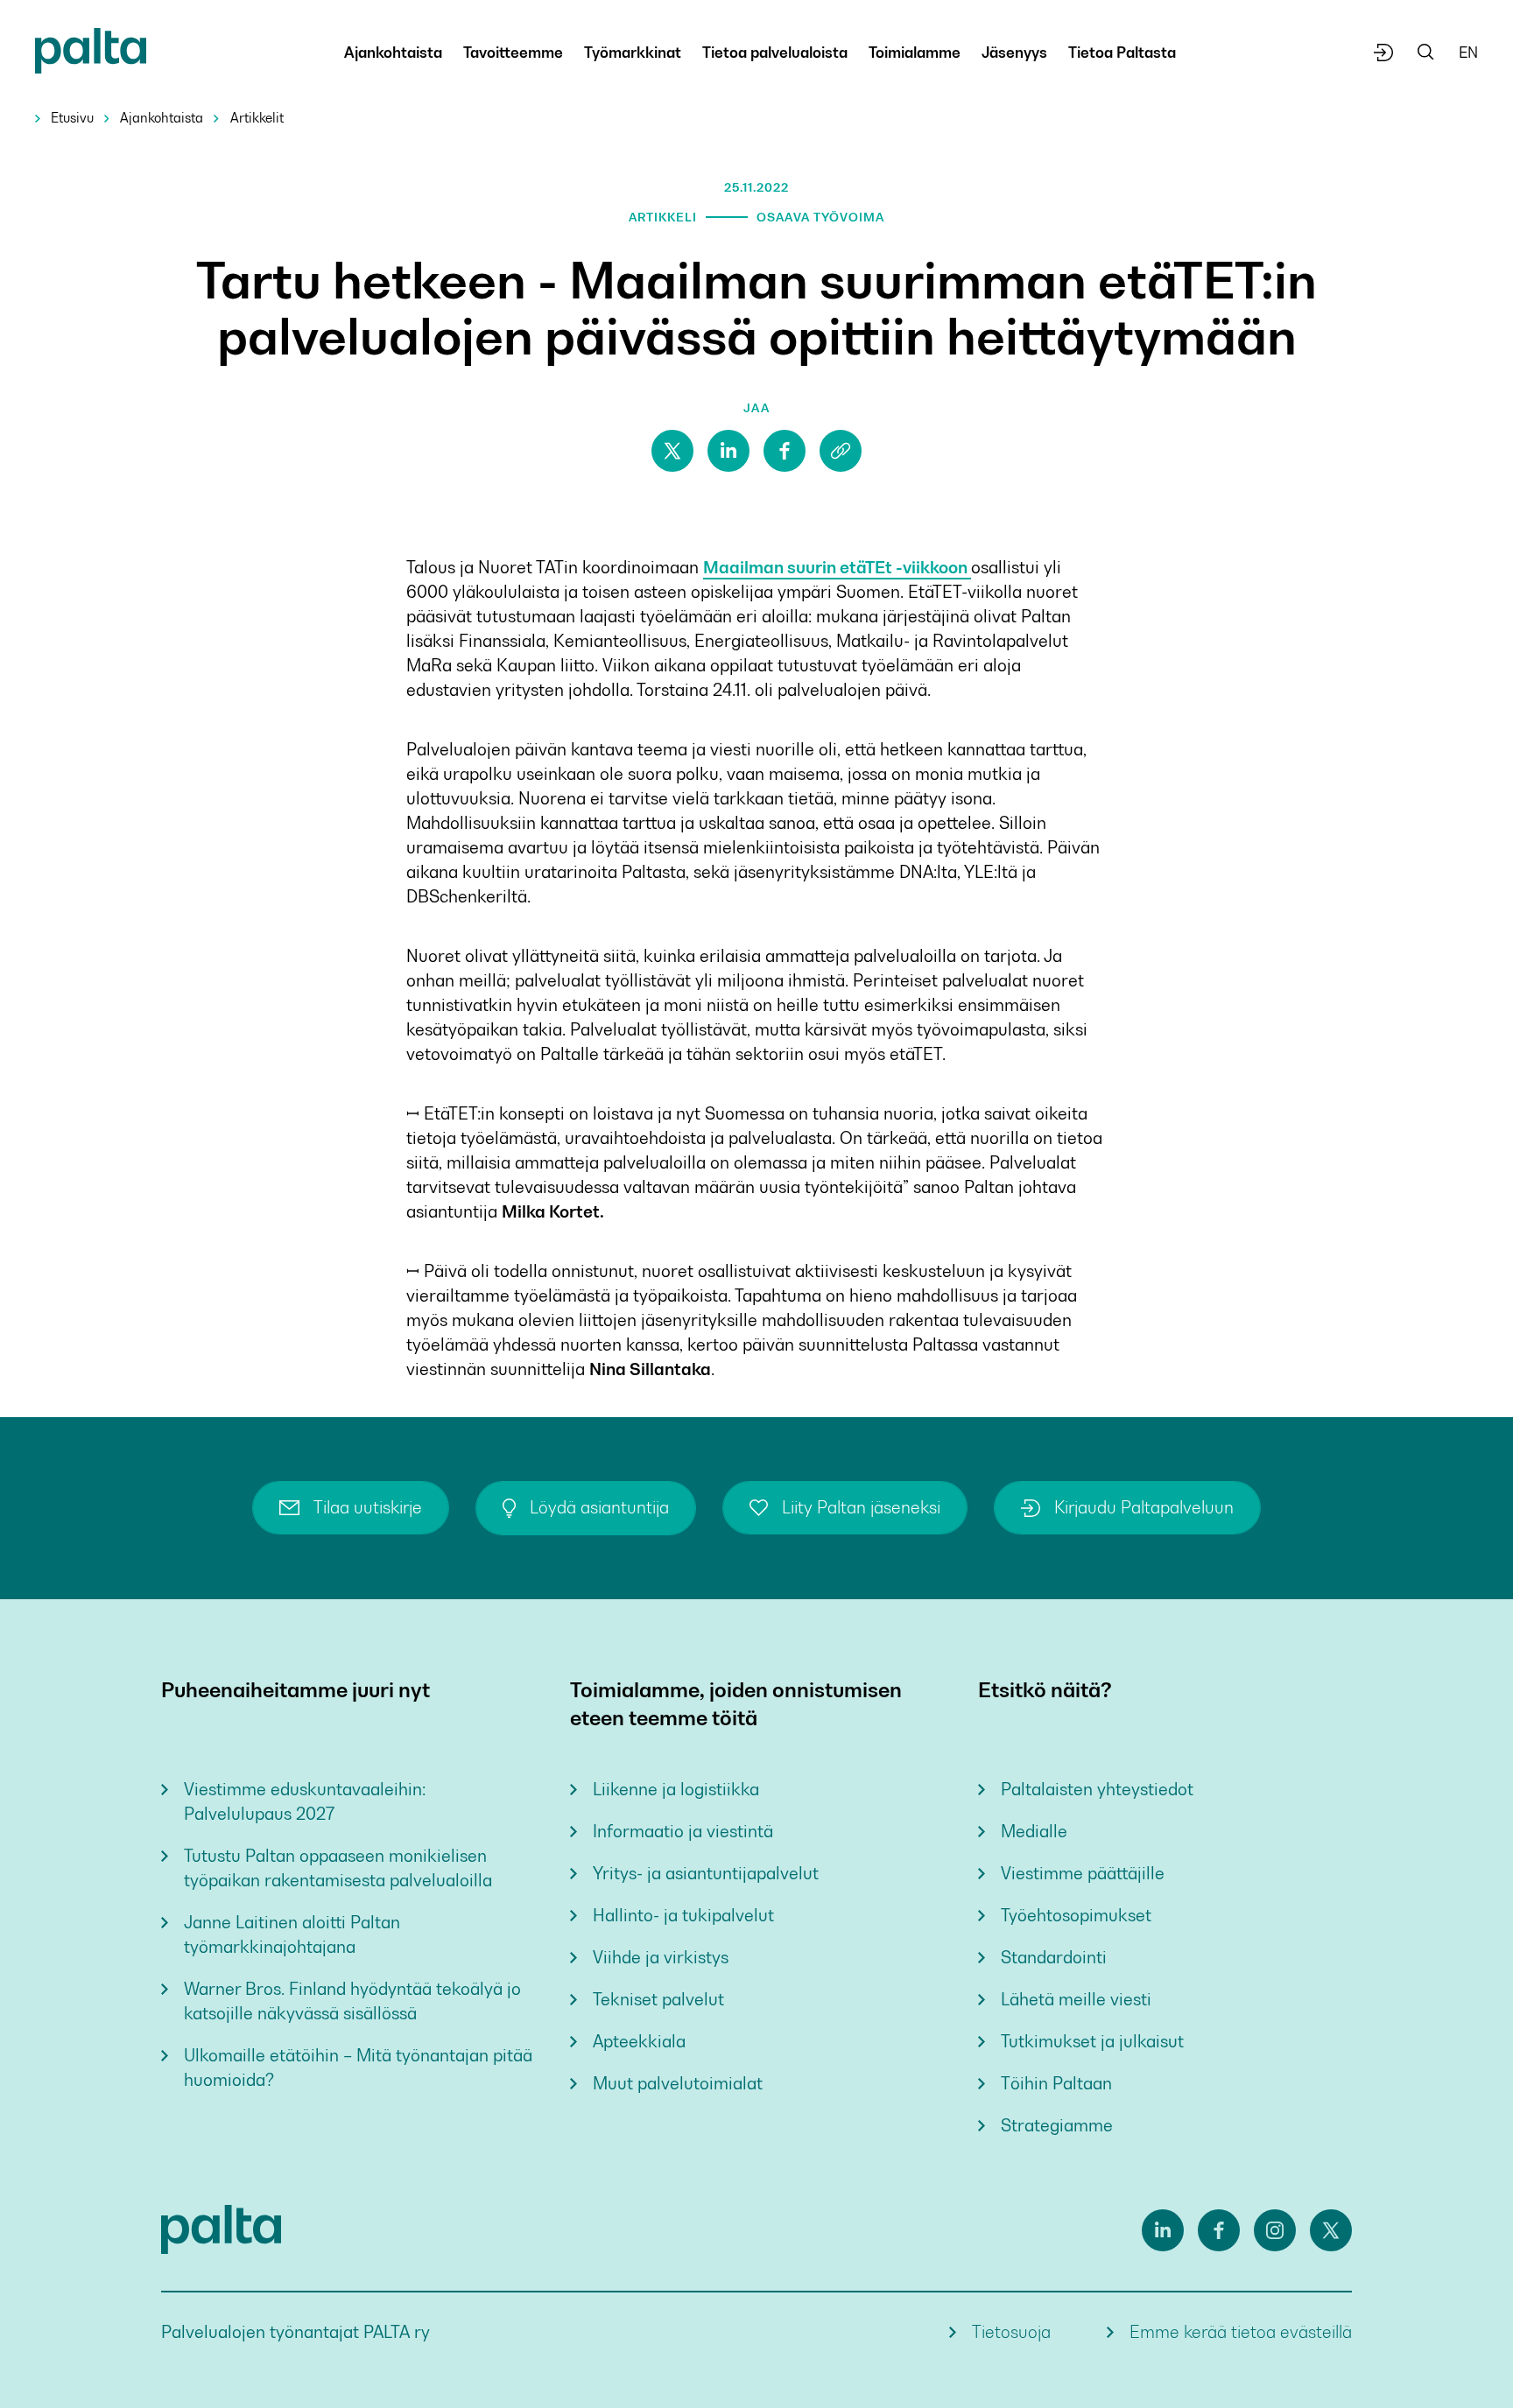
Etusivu (72, 118)
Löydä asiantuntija (599, 1508)
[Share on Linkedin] (728, 451)
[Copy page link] (841, 451)
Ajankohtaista (162, 118)
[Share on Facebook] (785, 451)
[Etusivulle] (91, 54)
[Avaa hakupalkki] (1426, 53)
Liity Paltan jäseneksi (861, 1508)
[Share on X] (672, 451)
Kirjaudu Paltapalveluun (1144, 1508)
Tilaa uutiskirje (368, 1508)
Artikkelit (257, 118)
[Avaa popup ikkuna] (1384, 53)
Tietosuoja (1011, 2332)
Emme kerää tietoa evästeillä (1241, 2332)
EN (1468, 53)
